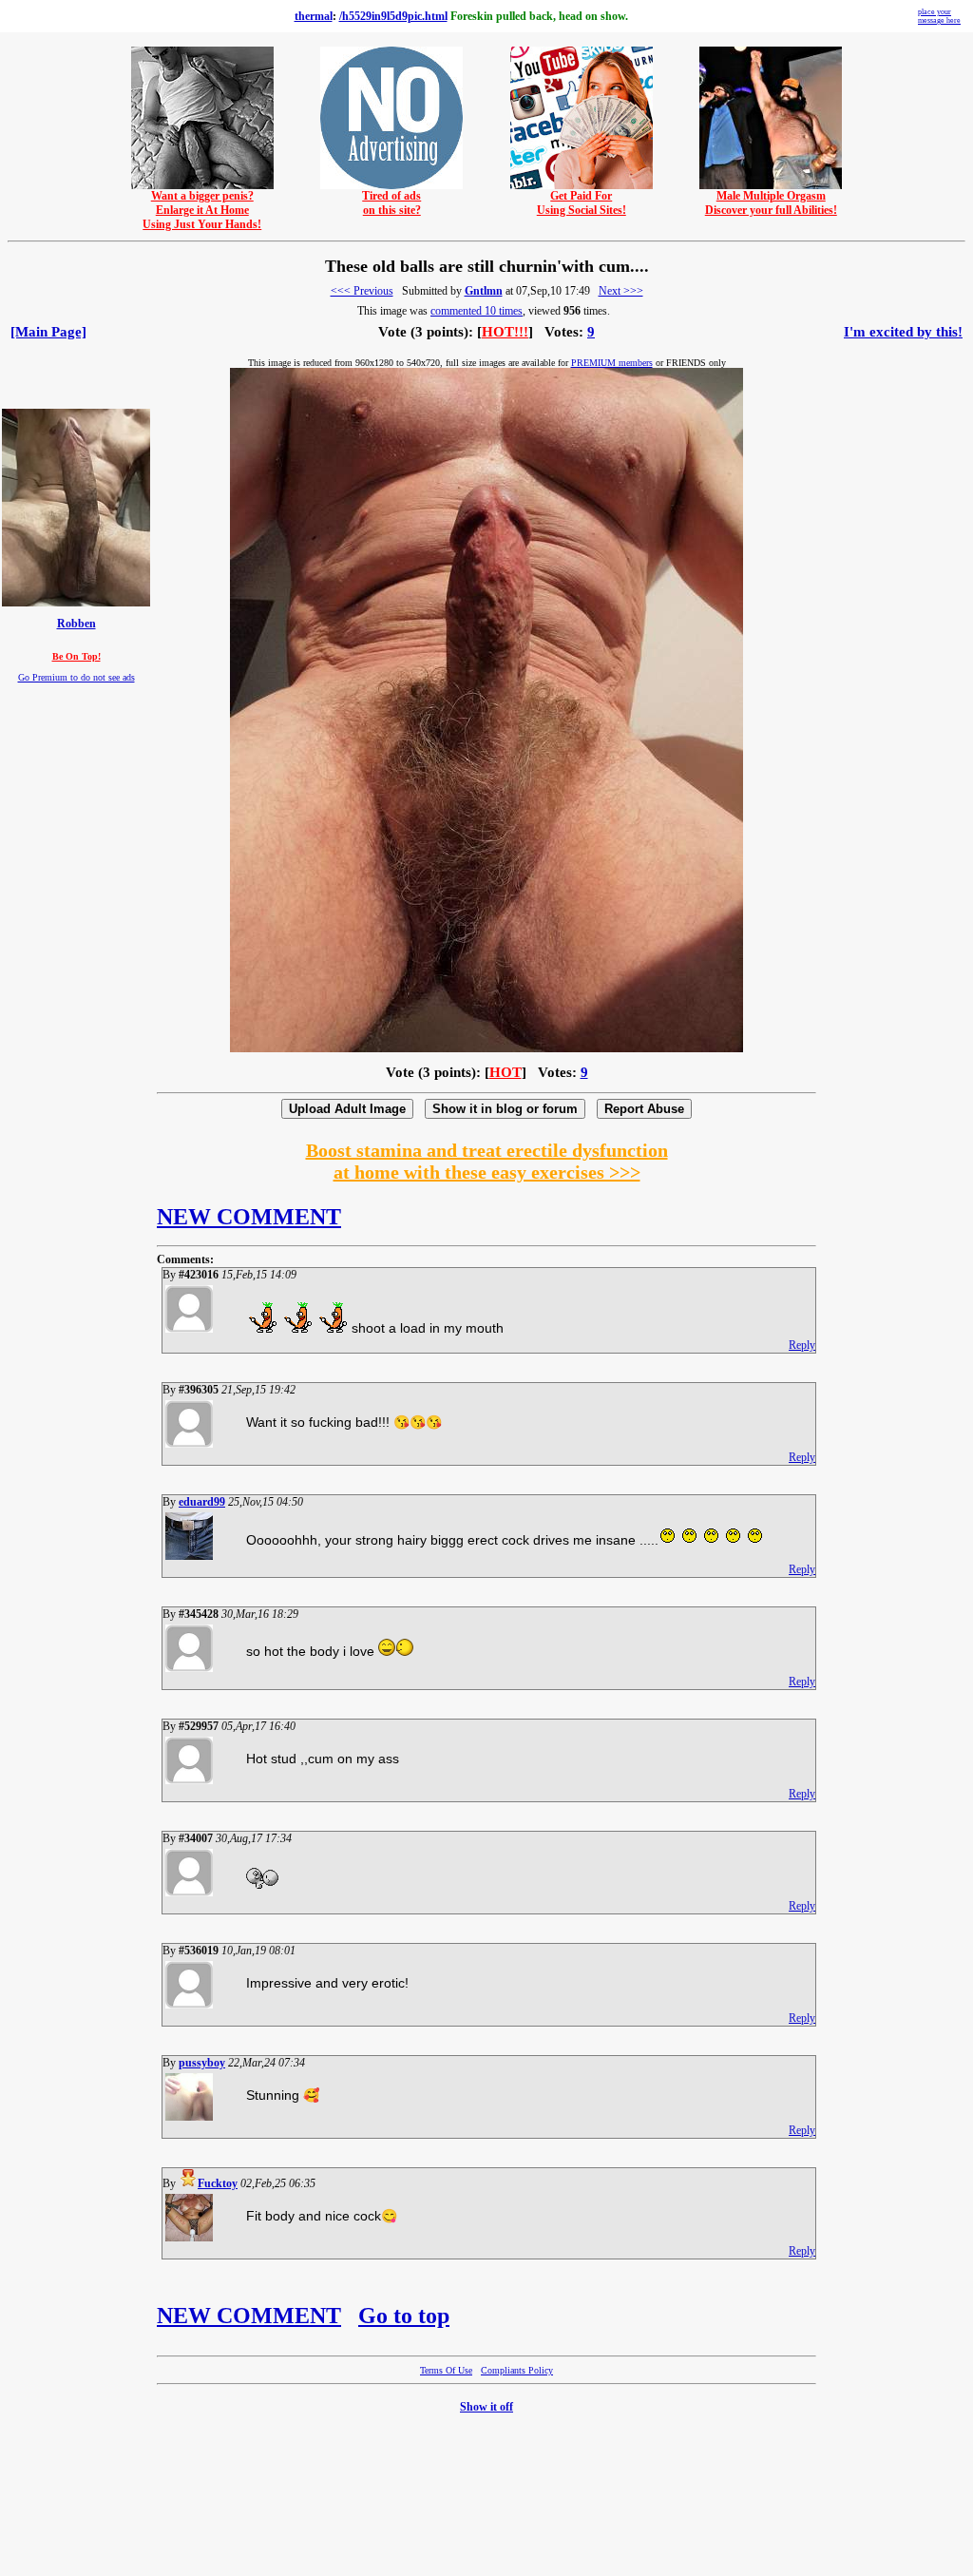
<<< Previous (362, 291)
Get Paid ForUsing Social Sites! (582, 203)
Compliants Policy (517, 2370)
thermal (314, 16)
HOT (506, 1072)
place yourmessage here (939, 16)
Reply (802, 1345)
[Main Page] (48, 332)
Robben (76, 624)
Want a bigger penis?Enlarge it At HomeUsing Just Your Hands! (202, 210)
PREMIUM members (612, 363)
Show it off (486, 2407)
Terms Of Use (446, 2370)
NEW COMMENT (249, 1217)
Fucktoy (218, 2183)
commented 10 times (477, 311)
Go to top (404, 2316)
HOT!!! (505, 332)
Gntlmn (484, 291)
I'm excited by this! (903, 332)
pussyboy (202, 2063)
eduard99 (202, 1502)
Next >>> (621, 291)
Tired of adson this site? (391, 203)
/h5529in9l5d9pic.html (393, 16)
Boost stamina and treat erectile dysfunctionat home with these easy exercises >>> (487, 1161)
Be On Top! (76, 656)
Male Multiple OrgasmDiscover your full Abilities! (771, 203)
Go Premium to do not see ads (76, 677)
